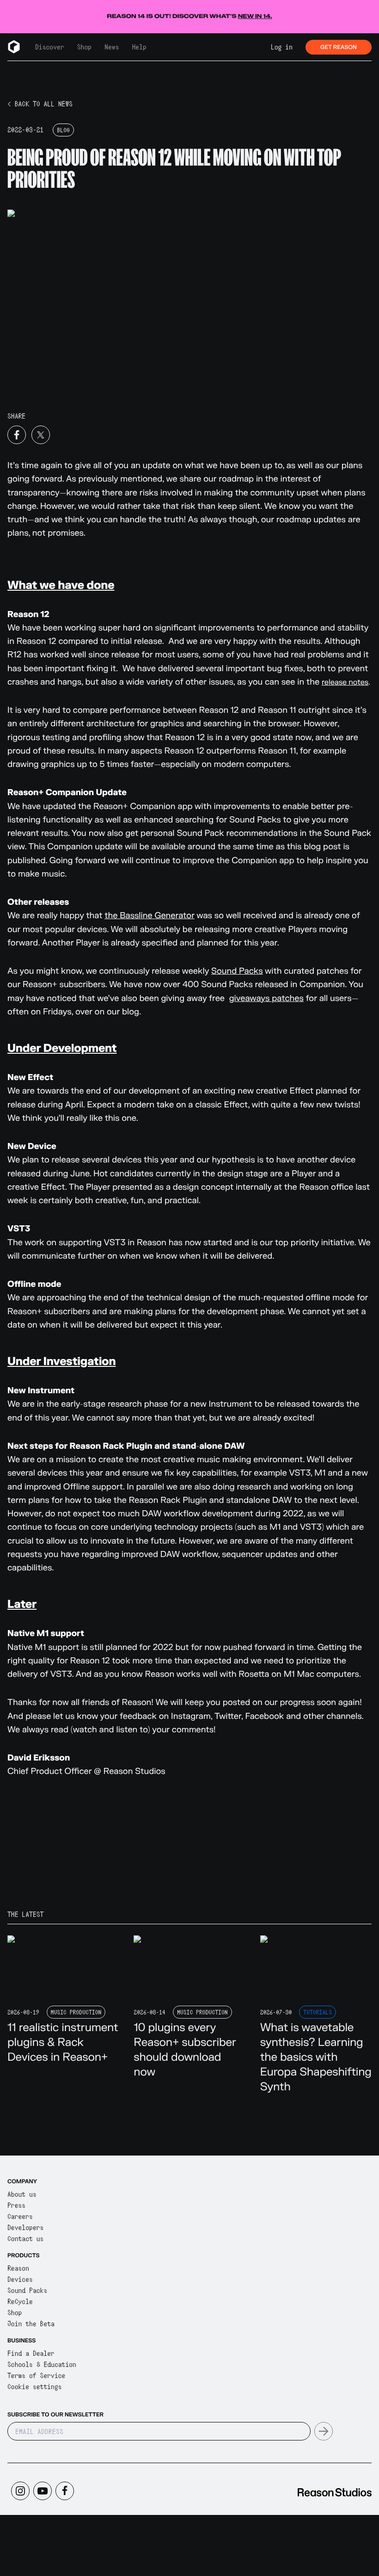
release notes (345, 683)
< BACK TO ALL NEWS (40, 104)
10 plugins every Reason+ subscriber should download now (185, 2050)
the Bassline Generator (150, 916)
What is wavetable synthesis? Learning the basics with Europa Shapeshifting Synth (316, 2057)
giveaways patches (266, 998)
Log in (282, 47)
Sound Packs (237, 971)
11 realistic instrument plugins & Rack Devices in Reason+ (63, 2042)
